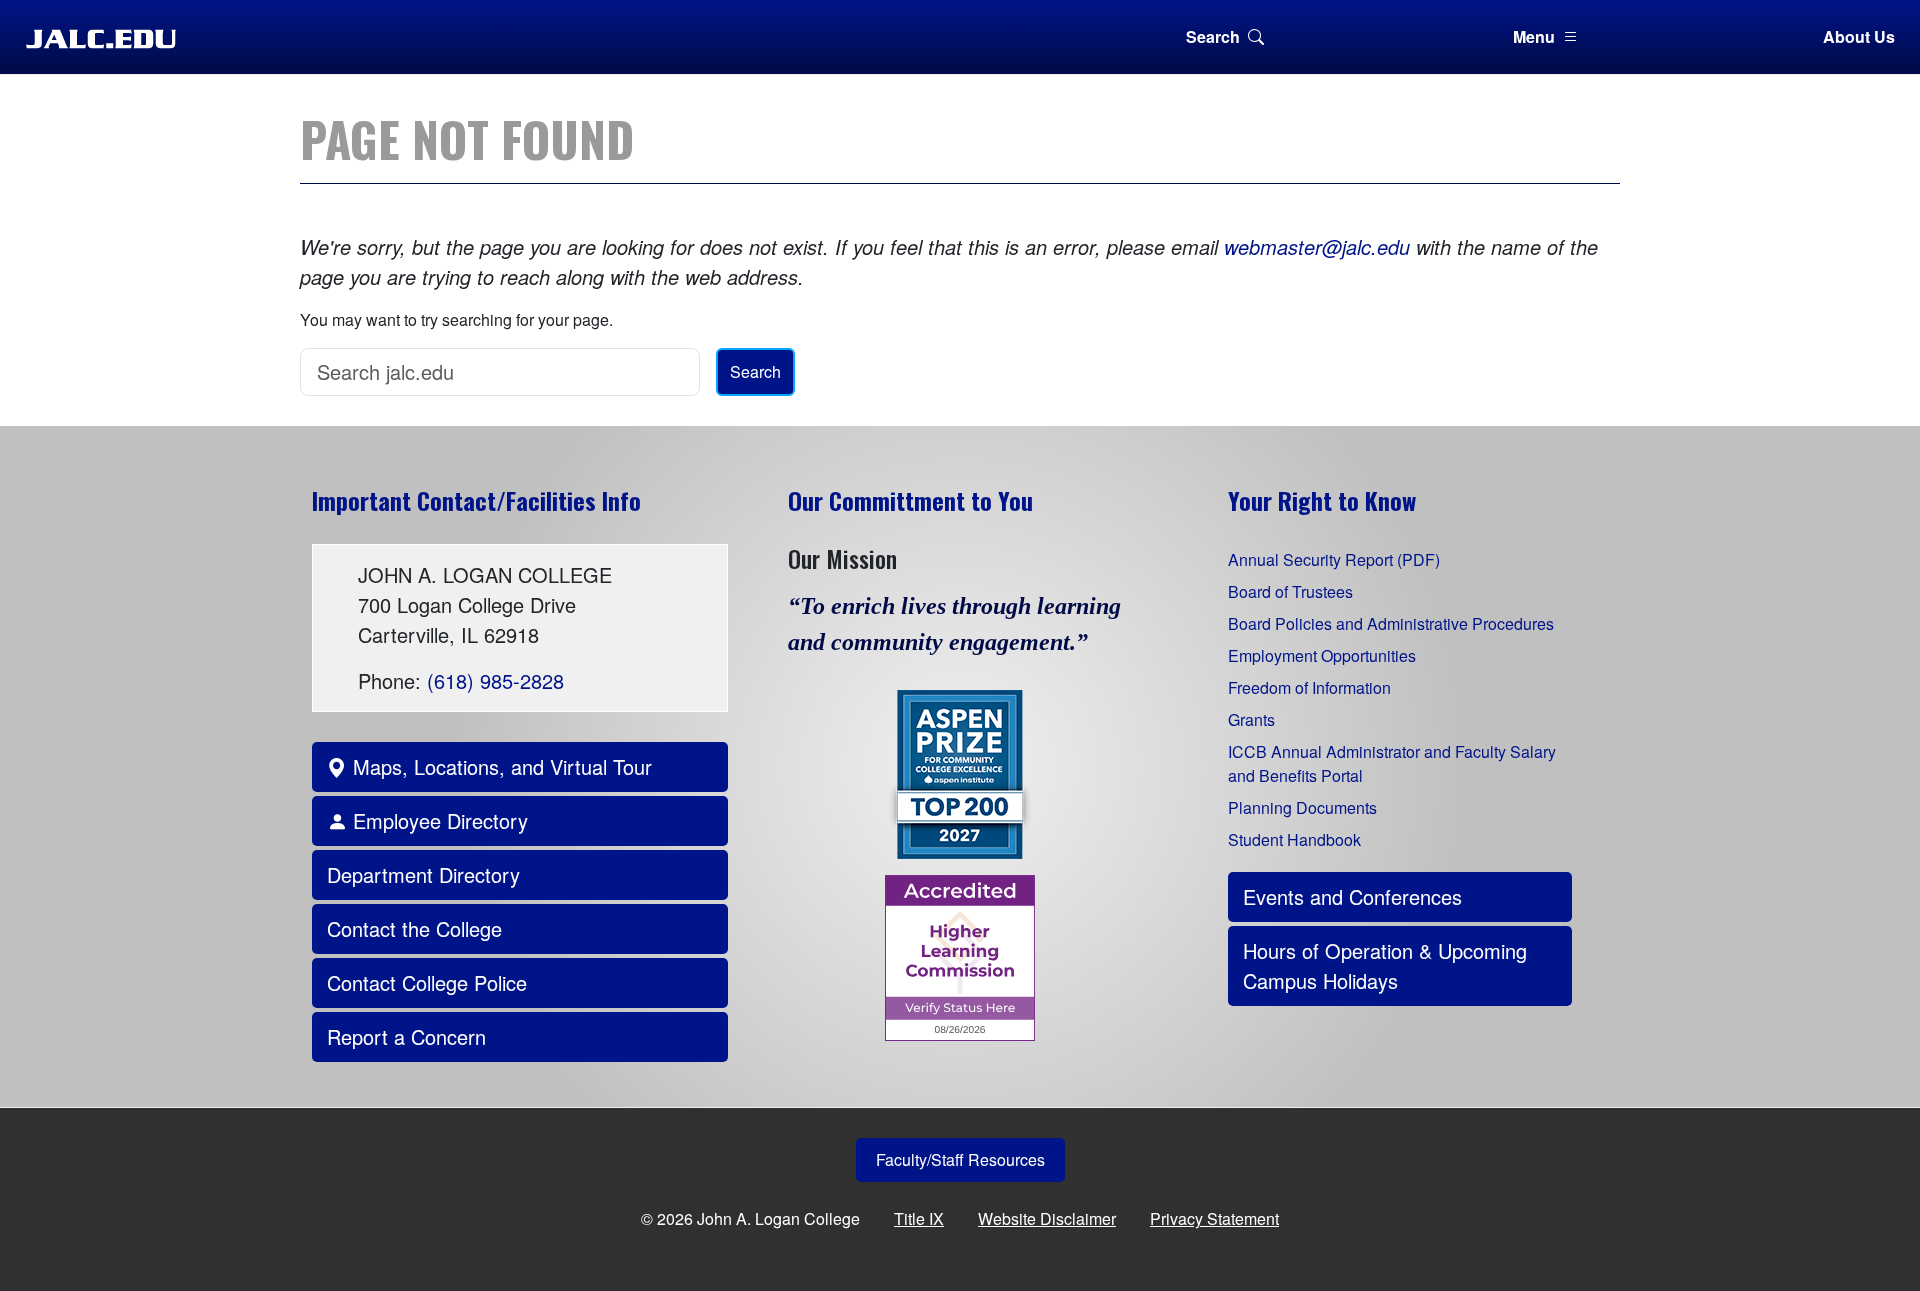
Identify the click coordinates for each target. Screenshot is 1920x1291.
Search (1213, 36)
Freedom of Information (1309, 687)
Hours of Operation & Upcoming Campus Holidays (1385, 965)
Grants (1251, 719)
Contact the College (414, 928)
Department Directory (423, 874)
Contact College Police (427, 982)
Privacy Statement (1214, 1218)
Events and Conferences (1352, 896)
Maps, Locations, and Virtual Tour (499, 766)
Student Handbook (1294, 839)
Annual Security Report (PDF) (1334, 559)
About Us (1859, 36)
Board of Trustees (1290, 591)
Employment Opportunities (1322, 655)
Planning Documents (1302, 807)
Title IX (919, 1218)
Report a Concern (406, 1036)
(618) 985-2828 (495, 680)
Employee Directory (437, 820)
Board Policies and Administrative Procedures (1391, 623)
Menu (1534, 36)
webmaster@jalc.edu (1317, 246)
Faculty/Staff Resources (960, 1159)
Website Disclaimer (1047, 1218)
